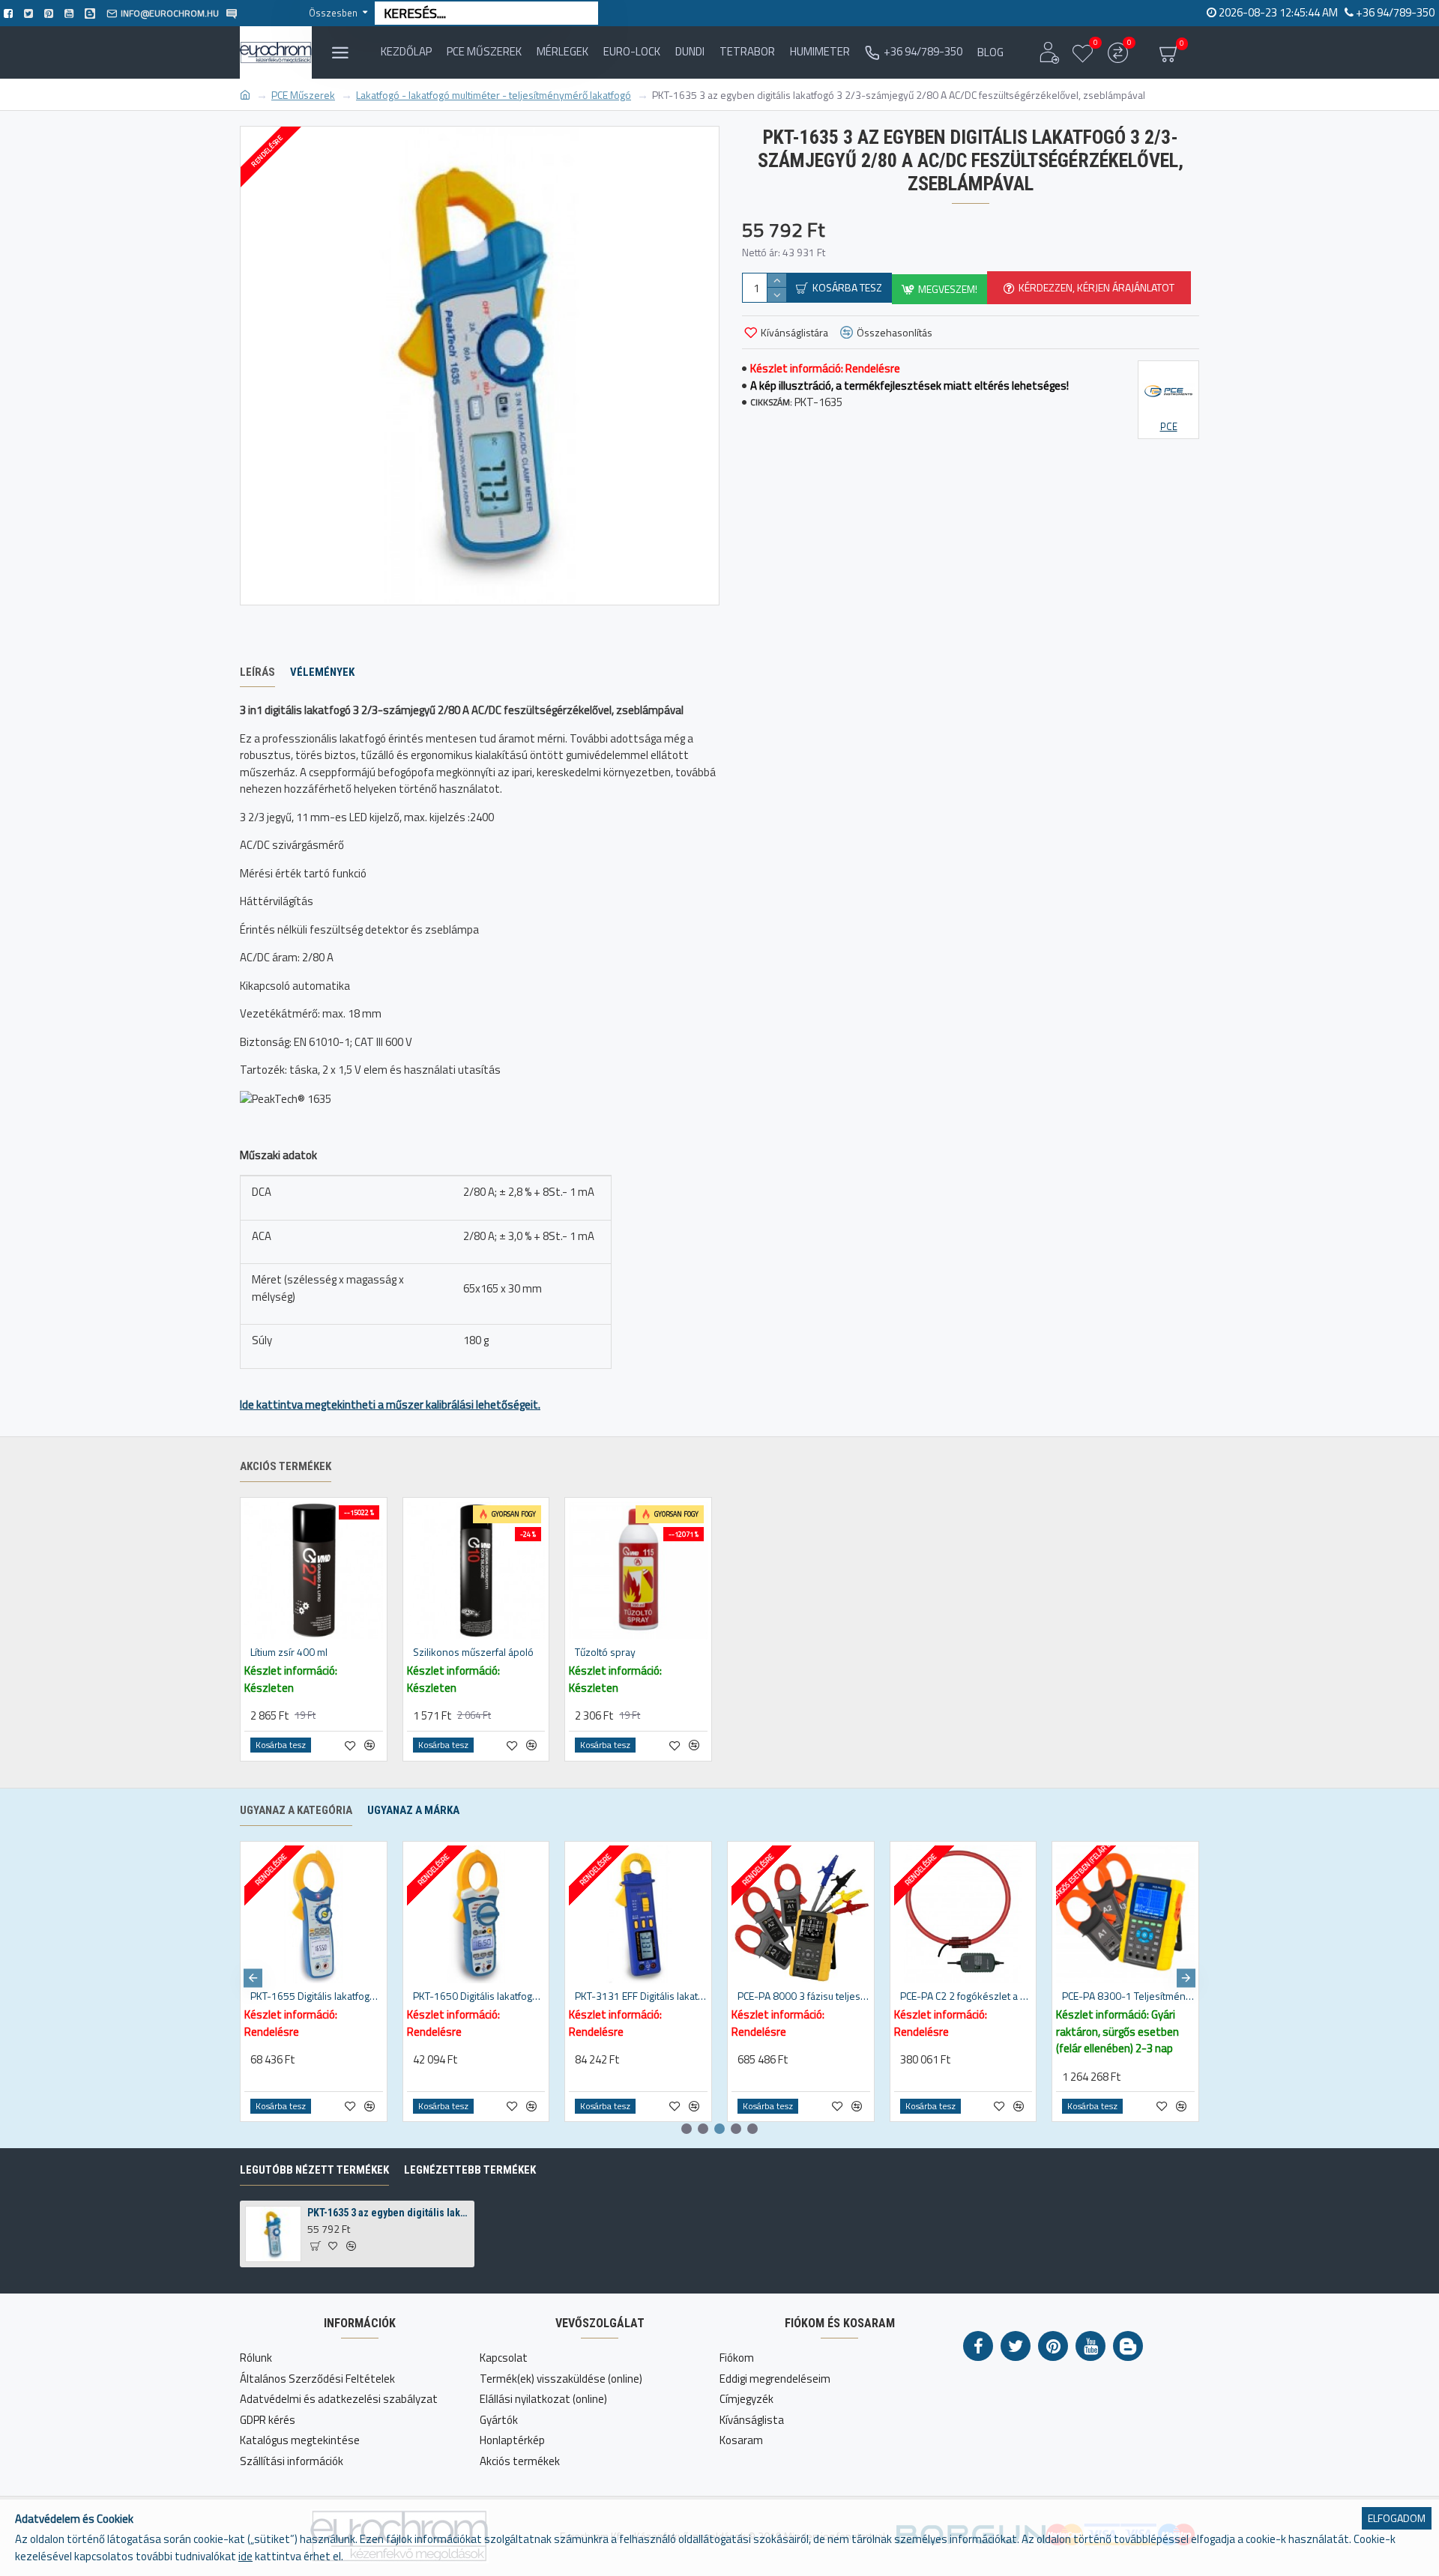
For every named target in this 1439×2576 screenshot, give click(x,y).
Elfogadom (1397, 2518)
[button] (253, 1978)
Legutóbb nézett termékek (314, 2170)
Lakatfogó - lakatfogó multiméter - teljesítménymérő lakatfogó (494, 95)
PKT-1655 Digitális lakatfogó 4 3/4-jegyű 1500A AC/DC (317, 1996)
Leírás (257, 672)
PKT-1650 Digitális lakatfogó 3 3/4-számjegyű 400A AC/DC (479, 1996)
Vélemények (322, 672)
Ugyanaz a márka (413, 1810)
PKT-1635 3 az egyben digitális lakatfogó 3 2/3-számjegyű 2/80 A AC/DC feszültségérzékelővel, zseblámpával (388, 2213)
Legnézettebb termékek (470, 2170)
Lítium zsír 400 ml (289, 1652)
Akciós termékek (286, 1466)
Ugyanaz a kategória (296, 1810)
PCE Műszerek (303, 95)
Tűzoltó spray (605, 1652)
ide (245, 2557)
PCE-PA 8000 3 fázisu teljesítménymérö (804, 1996)
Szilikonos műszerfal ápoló (473, 1652)
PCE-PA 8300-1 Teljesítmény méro (1128, 1996)
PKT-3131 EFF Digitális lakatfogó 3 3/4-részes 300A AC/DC (641, 1996)
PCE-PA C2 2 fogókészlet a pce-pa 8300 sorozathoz (966, 1996)
